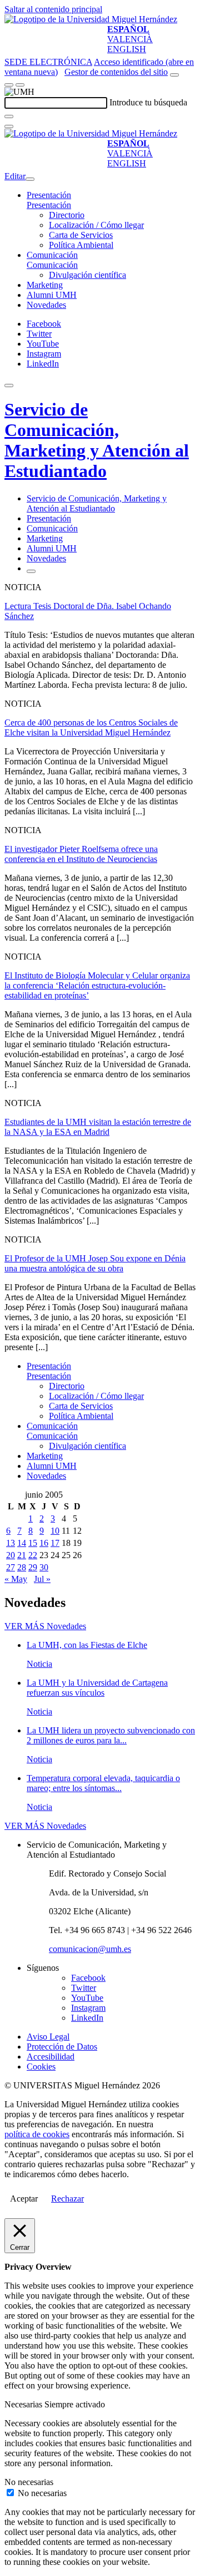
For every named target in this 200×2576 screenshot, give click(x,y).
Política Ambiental (81, 245)
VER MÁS (45, 1626)
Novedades (46, 305)
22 (33, 1555)
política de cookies (37, 2134)
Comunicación (52, 255)
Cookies (41, 2067)
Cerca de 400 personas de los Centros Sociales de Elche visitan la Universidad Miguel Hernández (91, 727)
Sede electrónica (48, 62)
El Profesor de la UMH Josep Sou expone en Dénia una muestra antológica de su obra (95, 1263)
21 (22, 1555)
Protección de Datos (62, 2047)
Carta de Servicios (81, 235)
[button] (49, 205)
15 (33, 1543)
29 (33, 1567)
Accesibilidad (51, 2057)
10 (55, 1531)
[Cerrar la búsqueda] (9, 126)
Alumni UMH (52, 295)
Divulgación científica (87, 275)
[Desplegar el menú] (20, 85)
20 (11, 1555)
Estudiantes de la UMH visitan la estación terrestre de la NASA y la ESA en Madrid (98, 1127)
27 (11, 1567)
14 (22, 1543)
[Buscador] (174, 75)
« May (16, 1579)
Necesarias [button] (24, 2404)
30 (44, 1567)
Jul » (42, 1579)
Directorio (67, 215)
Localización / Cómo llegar (96, 225)
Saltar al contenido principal (53, 9)
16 (44, 1543)
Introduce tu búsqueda (148, 102)
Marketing (45, 285)
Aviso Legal (48, 2037)
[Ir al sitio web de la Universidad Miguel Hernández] (91, 19)
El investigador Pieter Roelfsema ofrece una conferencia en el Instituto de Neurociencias (81, 854)
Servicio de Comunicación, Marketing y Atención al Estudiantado (97, 440)
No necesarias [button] (29, 2482)
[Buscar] (9, 116)
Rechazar (67, 2199)
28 (22, 1567)
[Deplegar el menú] (31, 571)
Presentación (49, 195)
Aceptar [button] (24, 2199)
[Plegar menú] (30, 179)
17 (55, 1543)
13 (11, 1543)
